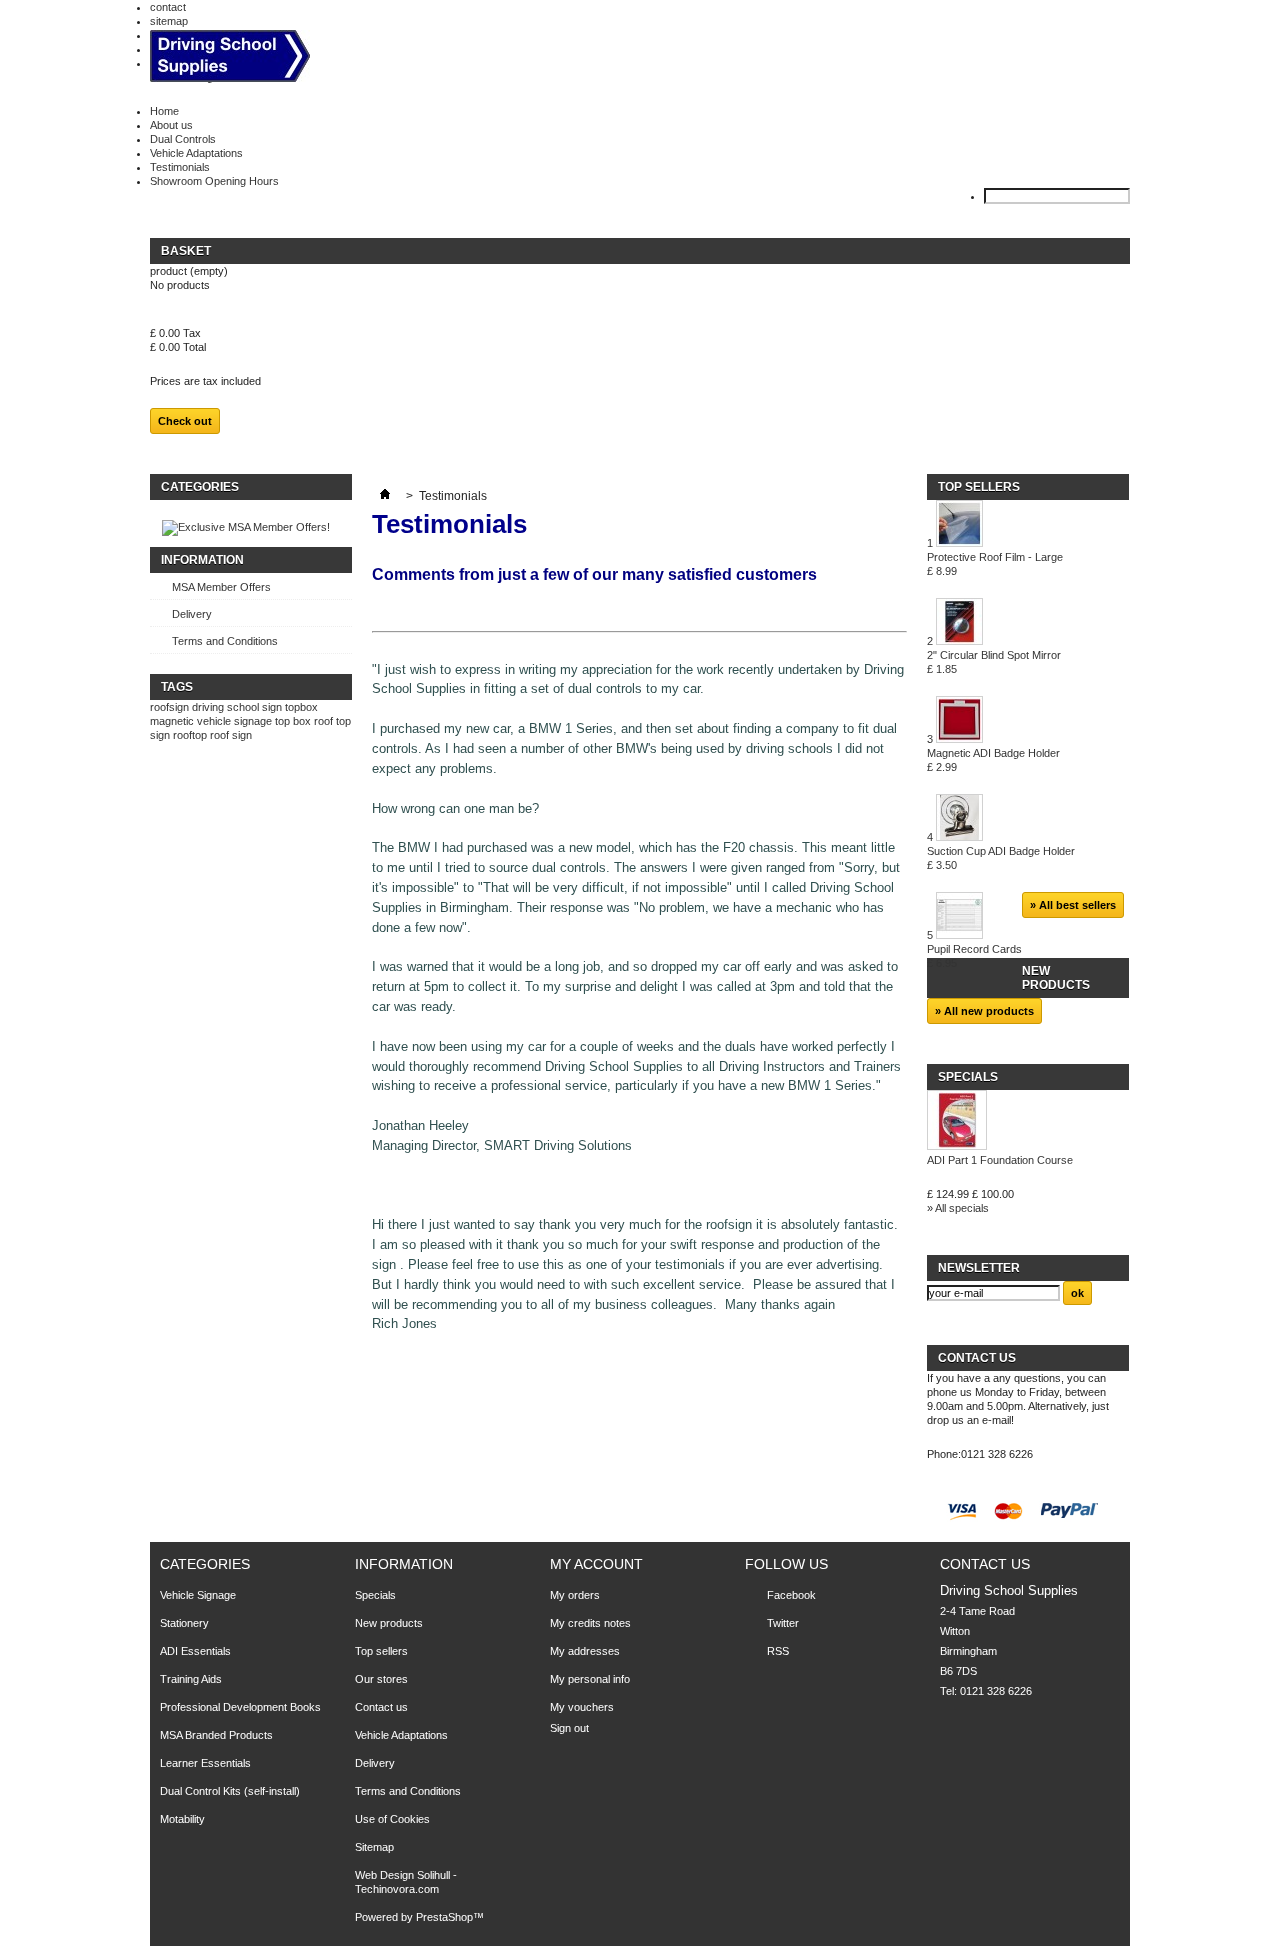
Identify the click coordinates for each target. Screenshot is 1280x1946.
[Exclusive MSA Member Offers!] (246, 527)
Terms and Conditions (225, 641)
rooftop (190, 735)
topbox (301, 707)
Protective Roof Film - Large (995, 564)
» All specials (958, 1208)
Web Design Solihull (404, 1875)
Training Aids (191, 1679)
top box (293, 721)
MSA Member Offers (221, 587)
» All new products (984, 1011)
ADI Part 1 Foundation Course (1000, 1160)
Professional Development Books (240, 1707)
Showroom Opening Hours (214, 181)
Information (202, 560)
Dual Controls (183, 139)
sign (242, 735)
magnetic (172, 721)
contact (168, 7)
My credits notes (590, 1623)
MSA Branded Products (216, 1735)
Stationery (184, 1623)
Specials (968, 1077)
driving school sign (237, 707)
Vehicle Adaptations (196, 153)
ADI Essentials (195, 1651)
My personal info (590, 1679)
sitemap (169, 21)
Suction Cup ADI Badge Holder (1001, 858)
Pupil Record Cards (974, 956)
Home (164, 111)
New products (1056, 978)
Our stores (381, 1679)
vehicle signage (234, 721)
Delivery (192, 614)
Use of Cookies (392, 1819)
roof (219, 735)
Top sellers (979, 487)
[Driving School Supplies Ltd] (230, 57)
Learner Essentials (205, 1763)
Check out (185, 421)
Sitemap (374, 1847)
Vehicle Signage (198, 1595)
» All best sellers (1073, 905)
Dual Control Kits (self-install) (230, 1791)
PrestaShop (444, 1917)
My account (596, 1564)
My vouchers (582, 1707)
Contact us (381, 1707)
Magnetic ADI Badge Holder (993, 760)
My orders (575, 1595)
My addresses (585, 1651)
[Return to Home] (385, 496)
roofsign (169, 707)
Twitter (783, 1623)
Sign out (569, 1728)
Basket (187, 251)
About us (171, 125)
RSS (778, 1651)
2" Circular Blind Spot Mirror (994, 662)
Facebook (791, 1595)
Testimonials (180, 167)
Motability (182, 1819)
